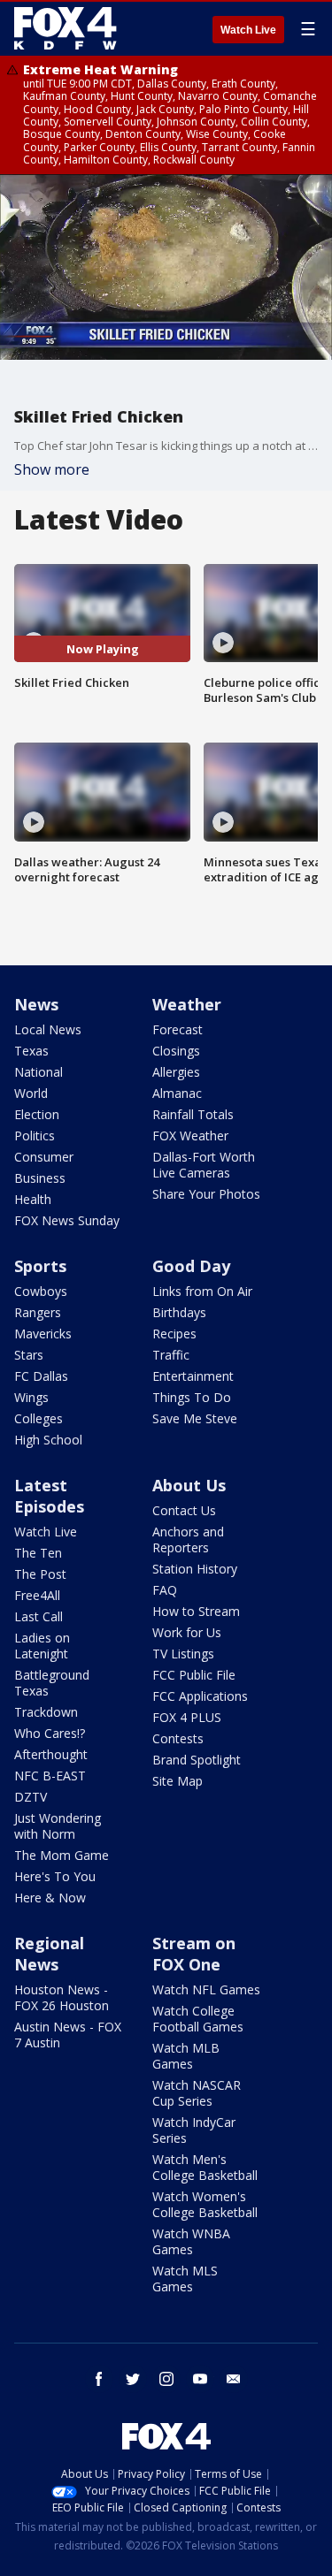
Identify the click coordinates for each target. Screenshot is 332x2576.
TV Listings (183, 1654)
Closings (176, 1051)
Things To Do (192, 1397)
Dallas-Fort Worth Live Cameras (204, 1165)
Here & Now (50, 1898)
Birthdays (179, 1312)
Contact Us (184, 1510)
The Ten (38, 1553)
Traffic (171, 1355)
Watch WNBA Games (191, 2241)
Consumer (44, 1157)
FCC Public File (194, 1675)
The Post (40, 1574)
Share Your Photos (206, 1194)
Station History (195, 1569)
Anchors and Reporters (188, 1540)
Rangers (38, 1312)
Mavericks (43, 1334)
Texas (31, 1051)
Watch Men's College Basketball (205, 2167)
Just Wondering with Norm (58, 1826)
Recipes (174, 1334)
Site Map (178, 1781)
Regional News (49, 1954)
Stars (29, 1355)
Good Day (191, 1266)
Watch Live (248, 30)
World (31, 1093)
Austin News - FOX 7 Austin (68, 2035)
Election (37, 1114)
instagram (166, 2379)
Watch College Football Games (198, 2019)
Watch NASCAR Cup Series (197, 2093)
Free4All (37, 1595)
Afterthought (51, 1754)
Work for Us (187, 1632)
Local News (48, 1029)
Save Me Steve (195, 1418)
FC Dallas (41, 1376)
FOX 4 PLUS (187, 1717)
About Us (189, 1485)
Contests (178, 1738)
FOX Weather (190, 1136)
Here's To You (55, 1876)
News (36, 1004)
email (234, 2379)
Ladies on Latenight (42, 1646)
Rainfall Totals (193, 1114)
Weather (187, 1004)
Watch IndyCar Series (194, 2130)
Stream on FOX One (194, 1954)
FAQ (165, 1590)
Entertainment (193, 1376)
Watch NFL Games (206, 1989)
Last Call (39, 1616)
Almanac (177, 1093)
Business (40, 1178)
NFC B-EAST (50, 1776)
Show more (52, 469)
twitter (133, 2379)
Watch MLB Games (186, 2056)
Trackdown (46, 1712)
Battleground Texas (52, 1683)
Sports (40, 1266)
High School (48, 1440)
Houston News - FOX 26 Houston (62, 1997)
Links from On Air (202, 1291)
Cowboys (41, 1291)
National (39, 1072)
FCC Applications (200, 1696)
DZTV (31, 1797)
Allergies (176, 1072)
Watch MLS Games (185, 2279)
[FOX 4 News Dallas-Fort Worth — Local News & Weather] (66, 28)
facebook (99, 2379)
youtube (200, 2379)
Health (33, 1199)
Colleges (39, 1418)
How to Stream (196, 1611)
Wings (31, 1397)
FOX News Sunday (67, 1220)
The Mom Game (62, 1855)
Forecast (178, 1029)
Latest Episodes (49, 1496)
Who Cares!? (50, 1733)
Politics (35, 1136)
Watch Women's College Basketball (205, 2204)
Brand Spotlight (197, 1760)
